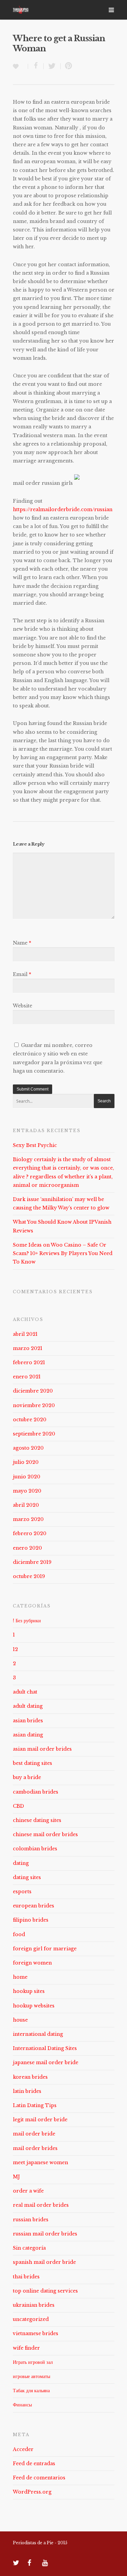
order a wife (28, 2191)
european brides (34, 1906)
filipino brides (31, 1920)
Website (23, 1006)
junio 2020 (27, 1477)
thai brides (26, 2277)
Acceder (23, 2449)
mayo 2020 (27, 1491)
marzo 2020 (28, 1519)
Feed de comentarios (39, 2478)
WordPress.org (32, 2492)
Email (22, 974)
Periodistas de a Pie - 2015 (40, 2543)
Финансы (22, 2405)
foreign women (32, 1963)
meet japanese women (40, 2162)
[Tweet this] (52, 66)
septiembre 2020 (34, 1434)
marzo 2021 (28, 1348)
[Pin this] (67, 66)
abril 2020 (26, 1505)
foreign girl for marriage (45, 1949)
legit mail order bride (40, 2120)
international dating (38, 2034)
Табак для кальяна (31, 2391)
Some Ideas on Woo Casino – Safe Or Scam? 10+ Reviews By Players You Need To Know (63, 1253)
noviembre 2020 (34, 1405)
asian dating (28, 1735)
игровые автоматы (31, 2376)
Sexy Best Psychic (35, 1145)
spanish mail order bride (44, 2262)
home (20, 1977)
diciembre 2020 (33, 1391)
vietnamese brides (36, 2333)
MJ (16, 2177)
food (19, 1934)
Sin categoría (29, 2248)
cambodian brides (36, 1792)
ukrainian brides (34, 2305)
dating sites (27, 1877)
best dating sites (33, 1763)
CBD (18, 1806)
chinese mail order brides (45, 1834)
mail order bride (34, 2134)
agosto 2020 (28, 1448)
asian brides (28, 1721)
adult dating (28, 1706)
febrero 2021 (29, 1362)
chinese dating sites (37, 1820)
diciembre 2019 (32, 1562)
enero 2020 (27, 1548)
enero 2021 (27, 1377)
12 (15, 1649)
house (20, 2020)
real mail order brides (41, 2205)
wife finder (26, 2348)
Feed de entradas (34, 2464)
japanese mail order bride (46, 2062)
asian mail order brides (42, 1749)
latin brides (27, 2091)
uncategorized (31, 2319)
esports (22, 1892)
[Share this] (36, 66)
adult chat (25, 1692)
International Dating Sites (45, 2048)
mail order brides (35, 2148)
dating (21, 1863)
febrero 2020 (30, 1533)
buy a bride (27, 1777)
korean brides (30, 2077)
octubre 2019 (29, 1576)
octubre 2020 (30, 1420)
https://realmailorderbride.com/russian (63, 509)
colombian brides (35, 1849)
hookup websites (34, 2006)
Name (22, 943)
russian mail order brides (45, 2234)
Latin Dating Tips (35, 2105)
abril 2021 (25, 1334)
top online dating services (45, 2291)
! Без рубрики (27, 1621)
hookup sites (29, 1991)
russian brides (31, 2220)
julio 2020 (26, 1462)
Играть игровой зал (33, 2362)
